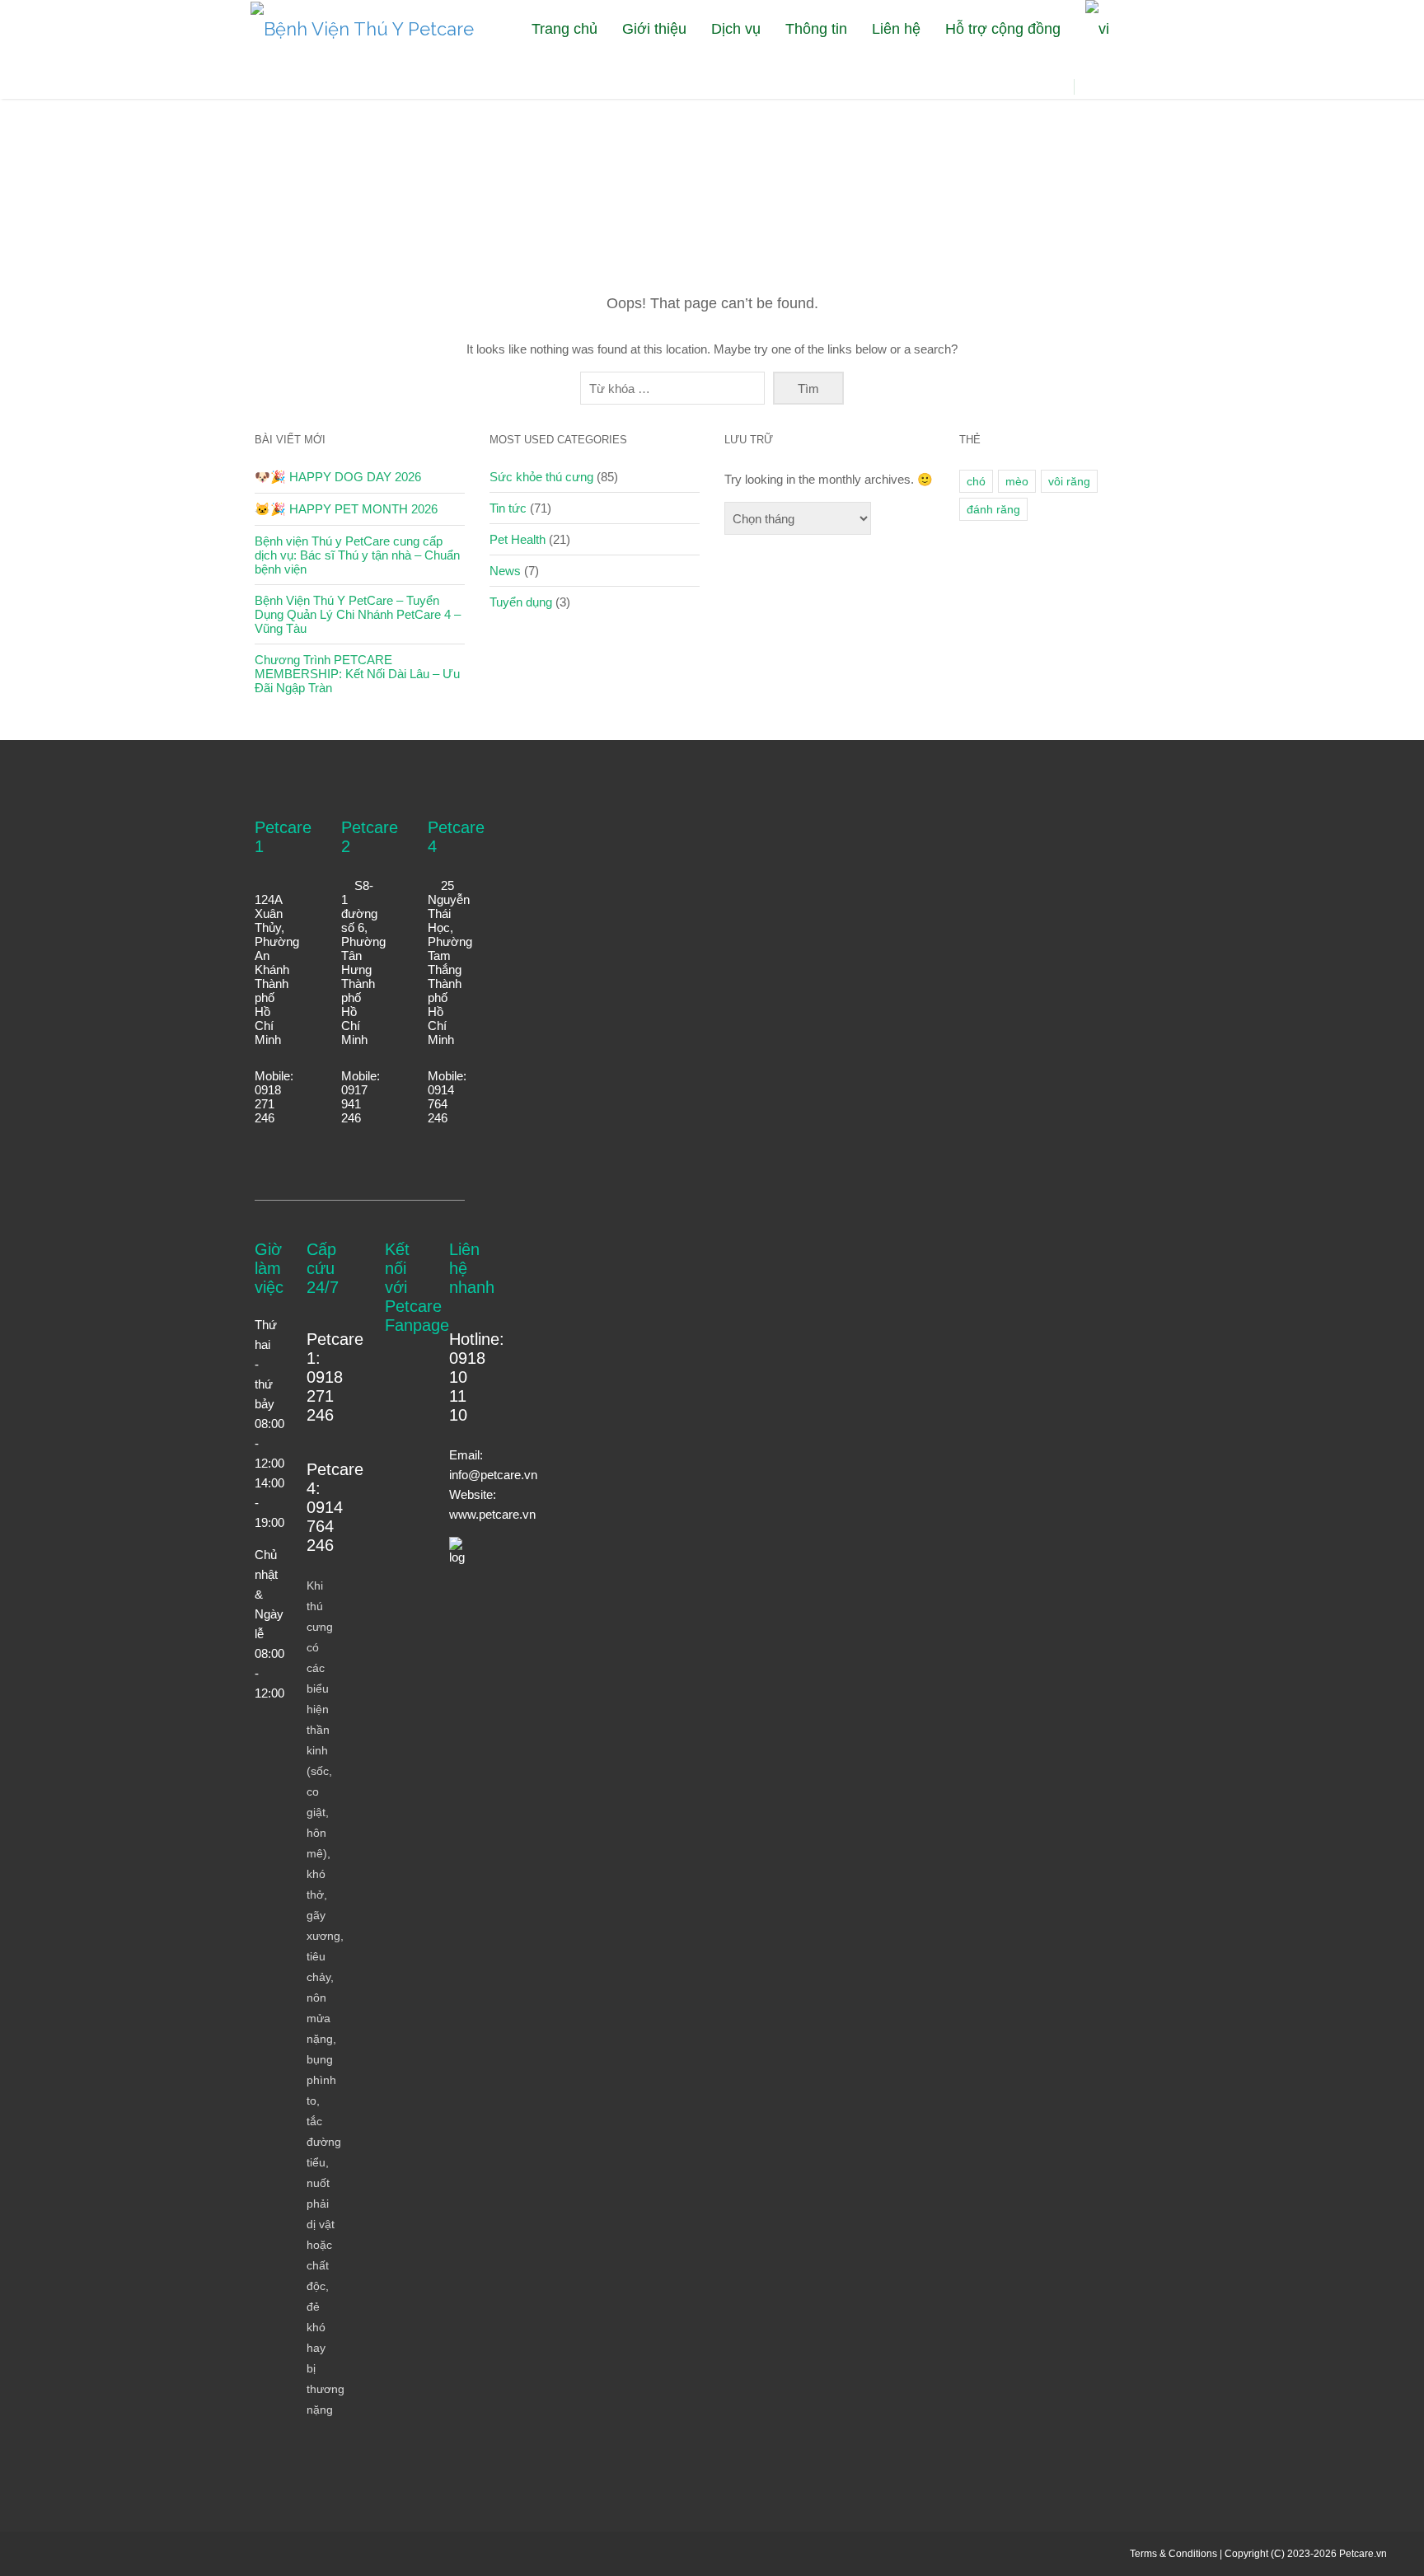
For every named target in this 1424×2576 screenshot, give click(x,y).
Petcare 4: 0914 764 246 (335, 1507)
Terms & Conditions (1173, 2554)
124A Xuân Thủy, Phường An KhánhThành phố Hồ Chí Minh (277, 970)
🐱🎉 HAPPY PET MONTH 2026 (346, 509)
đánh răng (993, 509)
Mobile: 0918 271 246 (274, 1097)
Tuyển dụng (521, 602)
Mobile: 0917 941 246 (361, 1097)
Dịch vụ (736, 29)
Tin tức (508, 508)
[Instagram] (1130, 87)
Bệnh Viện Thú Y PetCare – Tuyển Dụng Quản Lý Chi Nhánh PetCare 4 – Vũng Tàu (358, 614)
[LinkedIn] (1171, 87)
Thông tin (816, 29)
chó (976, 481)
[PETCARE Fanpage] (1089, 87)
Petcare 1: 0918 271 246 (335, 1377)
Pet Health (518, 539)
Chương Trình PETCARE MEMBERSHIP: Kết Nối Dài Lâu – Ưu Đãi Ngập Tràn (357, 674)
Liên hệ (896, 29)
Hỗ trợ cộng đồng (1003, 29)
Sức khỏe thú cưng (541, 477)
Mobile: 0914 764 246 (447, 1097)
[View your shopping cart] (1028, 98)
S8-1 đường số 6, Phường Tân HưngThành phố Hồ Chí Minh (363, 962)
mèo (1017, 481)
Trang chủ (564, 29)
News (505, 571)
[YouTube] (1110, 87)
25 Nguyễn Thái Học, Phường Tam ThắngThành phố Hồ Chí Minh (450, 962)
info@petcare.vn (493, 1475)
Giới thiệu (654, 29)
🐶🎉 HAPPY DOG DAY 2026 (338, 477)
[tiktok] (1151, 87)
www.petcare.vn (492, 1514)
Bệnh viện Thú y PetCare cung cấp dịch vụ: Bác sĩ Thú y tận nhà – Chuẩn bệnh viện (357, 555)
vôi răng (1069, 481)
